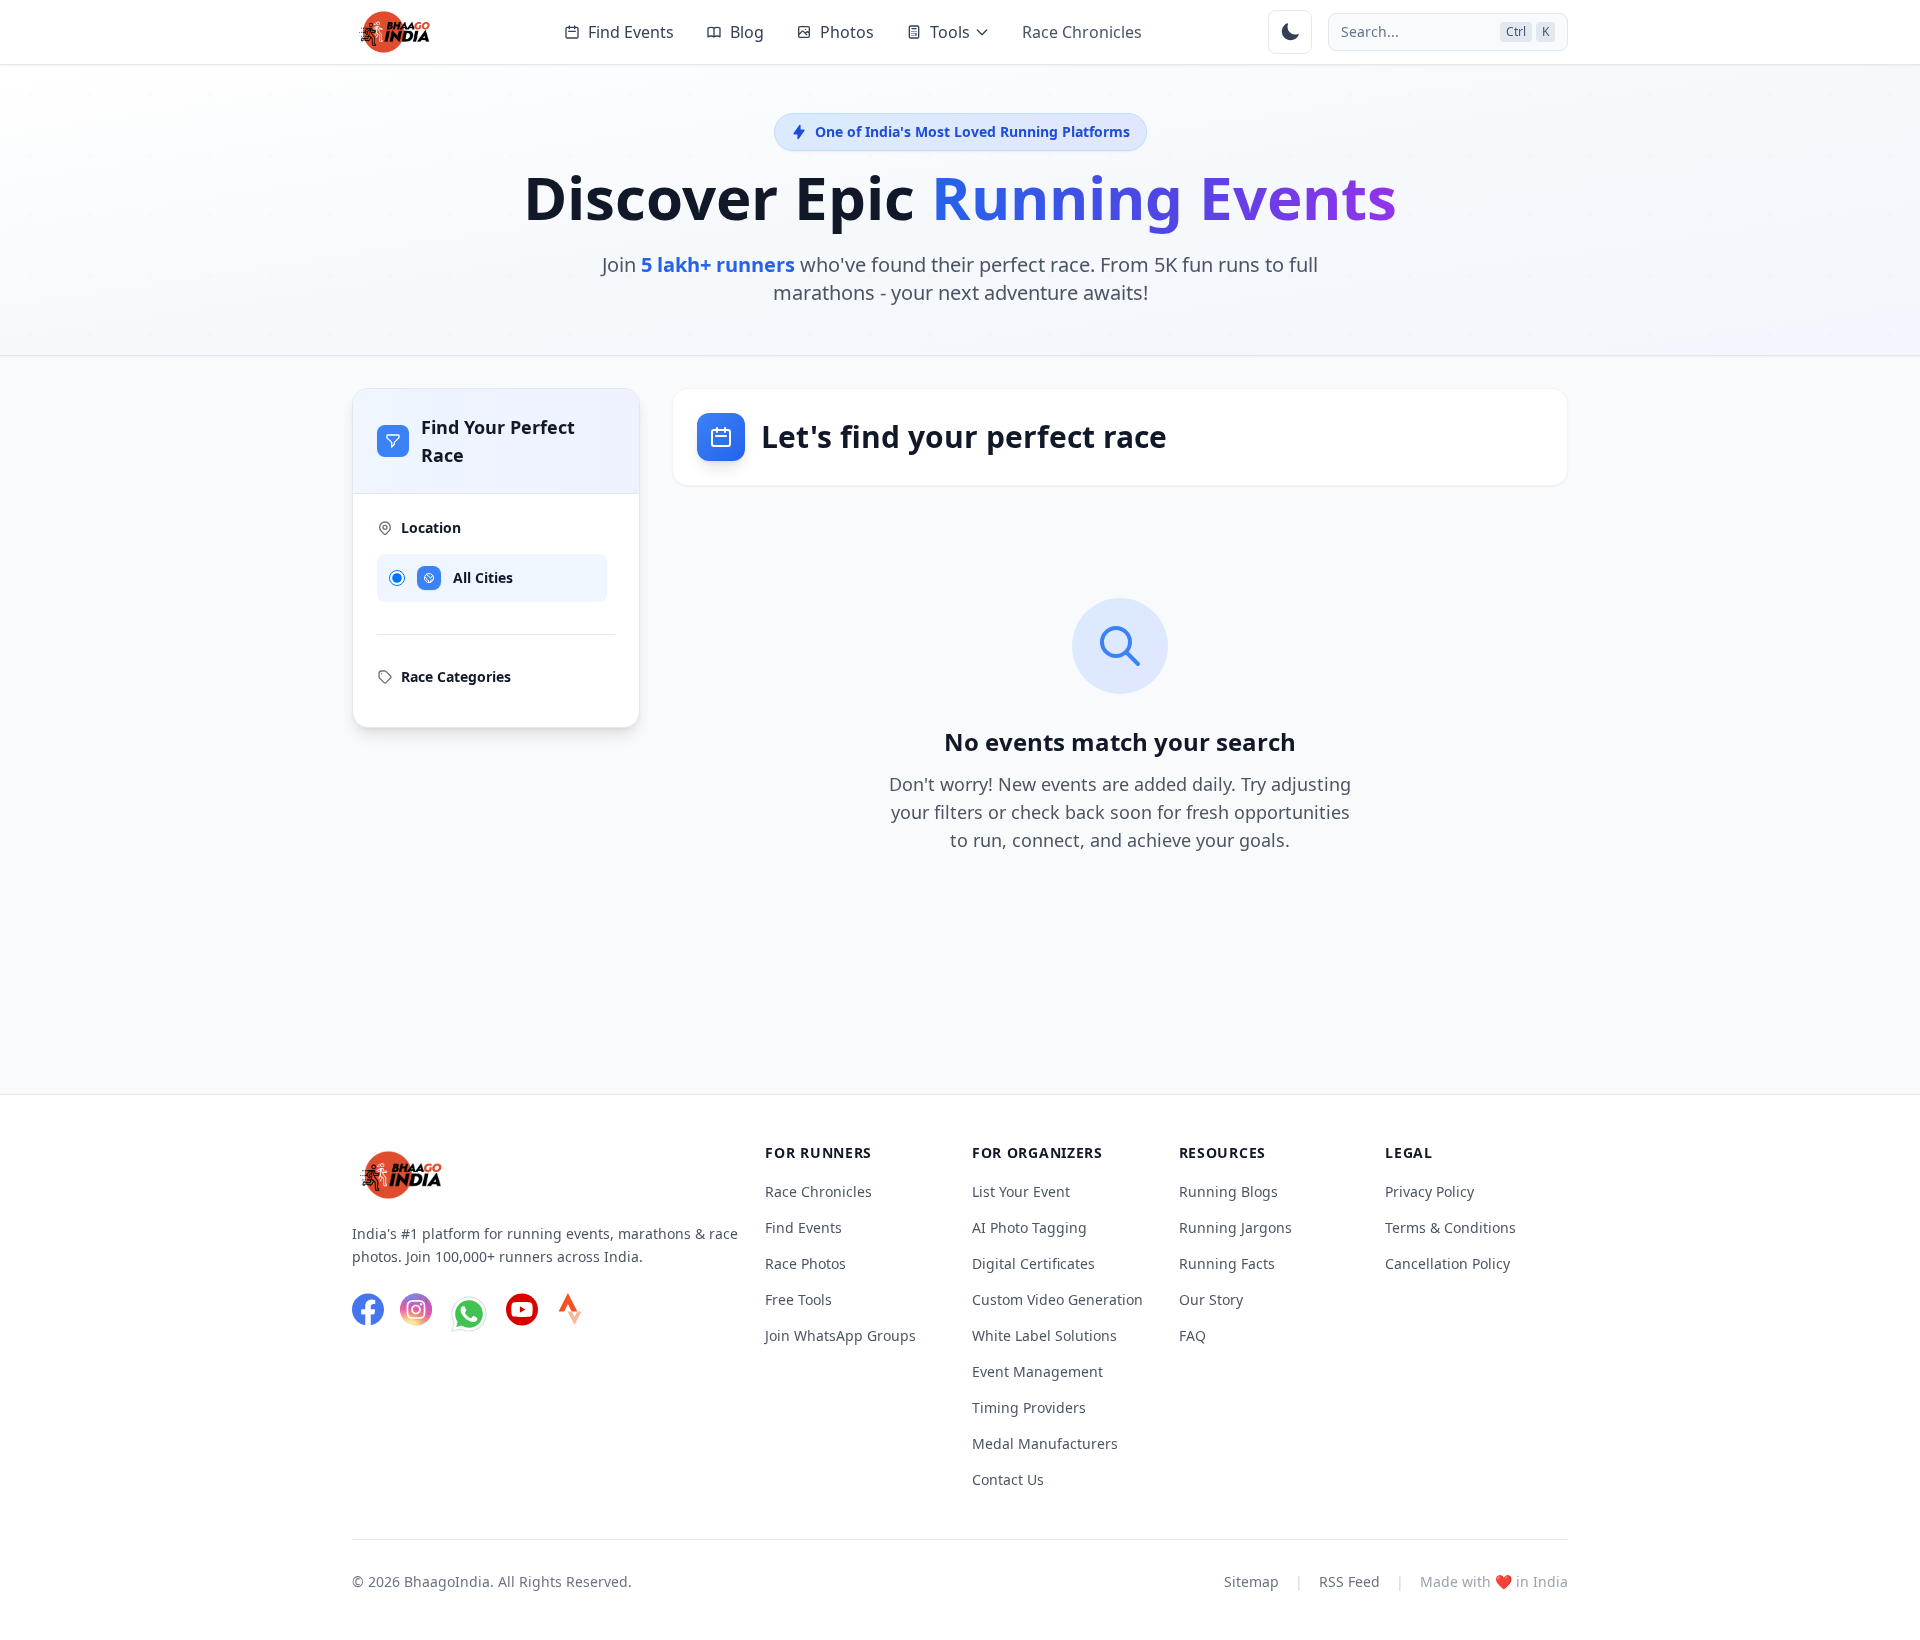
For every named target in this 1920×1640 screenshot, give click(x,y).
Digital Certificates (1033, 1263)
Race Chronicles (1082, 32)
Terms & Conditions (1450, 1227)
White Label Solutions (1044, 1335)
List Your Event (1021, 1191)
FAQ (1192, 1335)
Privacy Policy (1429, 1191)
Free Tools (798, 1299)
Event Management (1037, 1371)
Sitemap (1251, 1581)
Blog (747, 32)
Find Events (631, 32)
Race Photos (805, 1263)
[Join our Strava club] (570, 1314)
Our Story (1211, 1299)
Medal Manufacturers (1045, 1443)
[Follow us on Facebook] (368, 1314)
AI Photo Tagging (1029, 1227)
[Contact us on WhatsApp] (469, 1314)
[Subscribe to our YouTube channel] (522, 1314)
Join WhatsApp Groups (840, 1335)
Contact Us (1008, 1479)
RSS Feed (1349, 1581)
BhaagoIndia (447, 1581)
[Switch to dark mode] (1290, 32)
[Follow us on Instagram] (416, 1314)
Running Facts (1227, 1263)
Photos (847, 32)
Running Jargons (1235, 1227)
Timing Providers (1029, 1407)
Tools (950, 32)
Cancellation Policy (1447, 1263)
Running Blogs (1228, 1191)
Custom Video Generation (1057, 1299)
